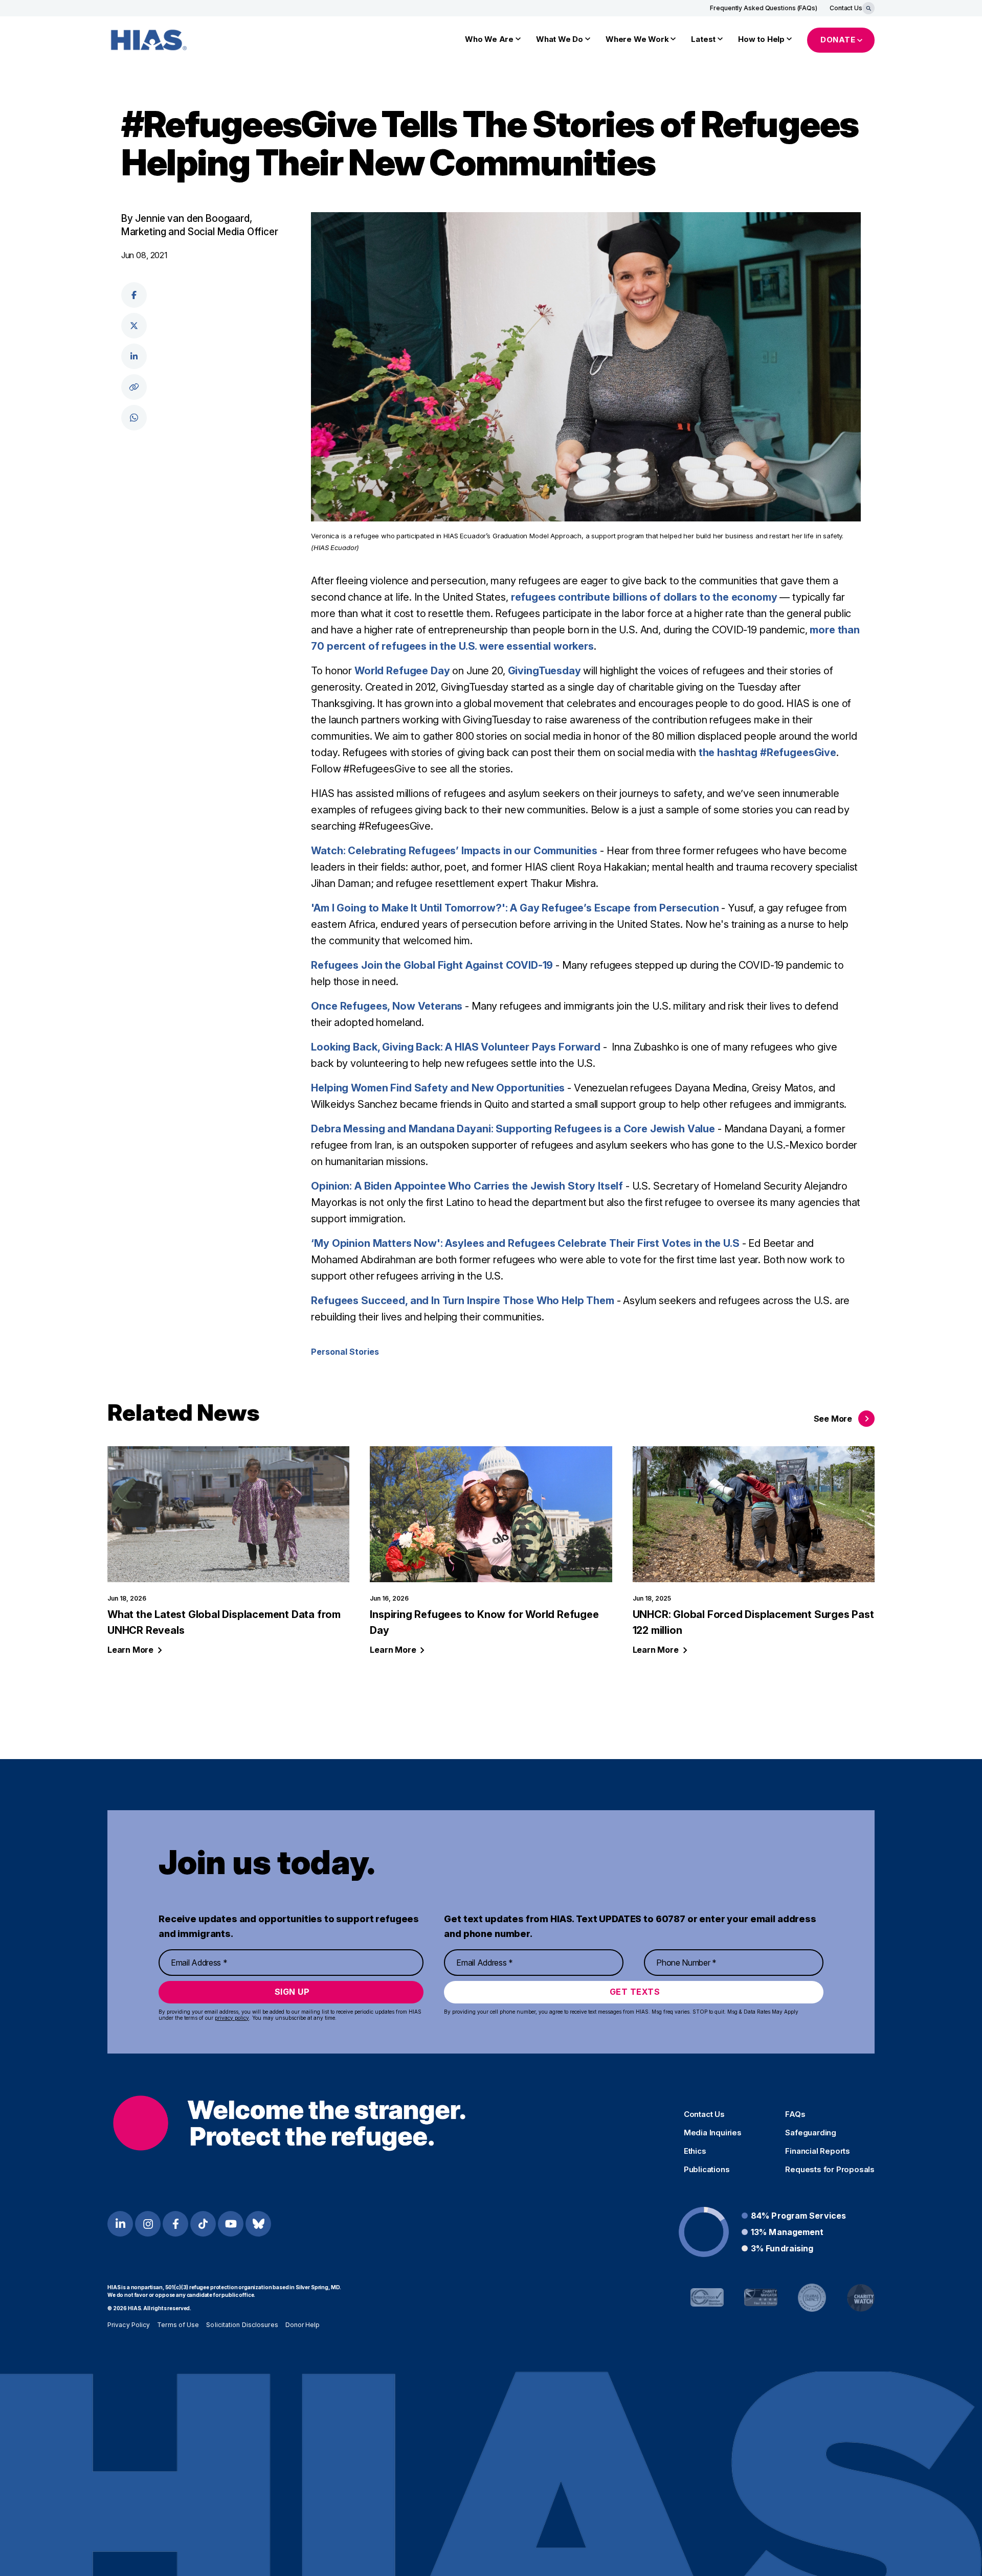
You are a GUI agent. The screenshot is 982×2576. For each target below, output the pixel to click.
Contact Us (846, 8)
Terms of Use (178, 2325)
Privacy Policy (129, 2325)
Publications (707, 2170)
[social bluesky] (258, 2224)
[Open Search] (868, 8)
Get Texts (635, 1992)
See (833, 1419)
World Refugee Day (402, 671)
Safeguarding (811, 2133)
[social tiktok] (203, 2224)
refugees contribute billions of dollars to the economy (644, 597)
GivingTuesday (544, 671)
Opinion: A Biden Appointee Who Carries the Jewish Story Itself (467, 1186)
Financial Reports (818, 2151)
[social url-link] (134, 387)
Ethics (695, 2151)
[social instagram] (148, 2224)
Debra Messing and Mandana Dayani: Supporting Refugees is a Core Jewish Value (513, 1129)
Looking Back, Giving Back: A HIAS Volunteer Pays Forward (456, 1047)
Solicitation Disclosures (242, 2325)
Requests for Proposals (830, 2170)
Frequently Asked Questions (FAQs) (764, 8)
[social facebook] (134, 295)
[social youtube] (231, 2224)
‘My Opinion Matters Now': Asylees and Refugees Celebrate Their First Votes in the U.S (525, 1243)
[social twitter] (134, 326)
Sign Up (292, 1992)
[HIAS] (289, 2123)
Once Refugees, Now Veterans (387, 1006)
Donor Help (303, 2325)
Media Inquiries (713, 2133)
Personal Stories (345, 1352)
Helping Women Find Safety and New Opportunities (438, 1088)
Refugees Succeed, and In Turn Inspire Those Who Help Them (462, 1301)
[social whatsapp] (134, 418)
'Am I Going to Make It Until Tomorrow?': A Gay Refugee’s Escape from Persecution (515, 908)
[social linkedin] (134, 356)
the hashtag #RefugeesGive (767, 753)
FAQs (795, 2114)
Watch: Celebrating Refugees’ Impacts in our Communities (454, 851)
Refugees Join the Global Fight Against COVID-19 (432, 965)
